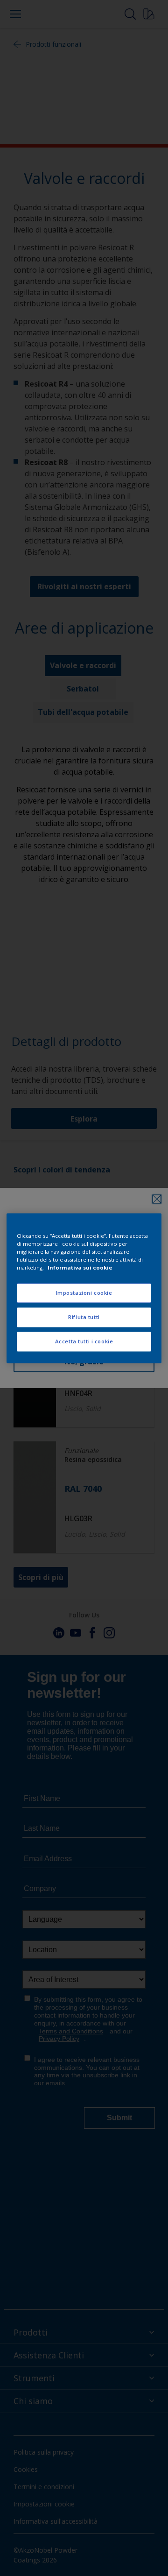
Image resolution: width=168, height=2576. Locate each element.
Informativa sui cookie (80, 1267)
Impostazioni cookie (84, 1293)
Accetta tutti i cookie (84, 1341)
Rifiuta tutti (84, 1317)
